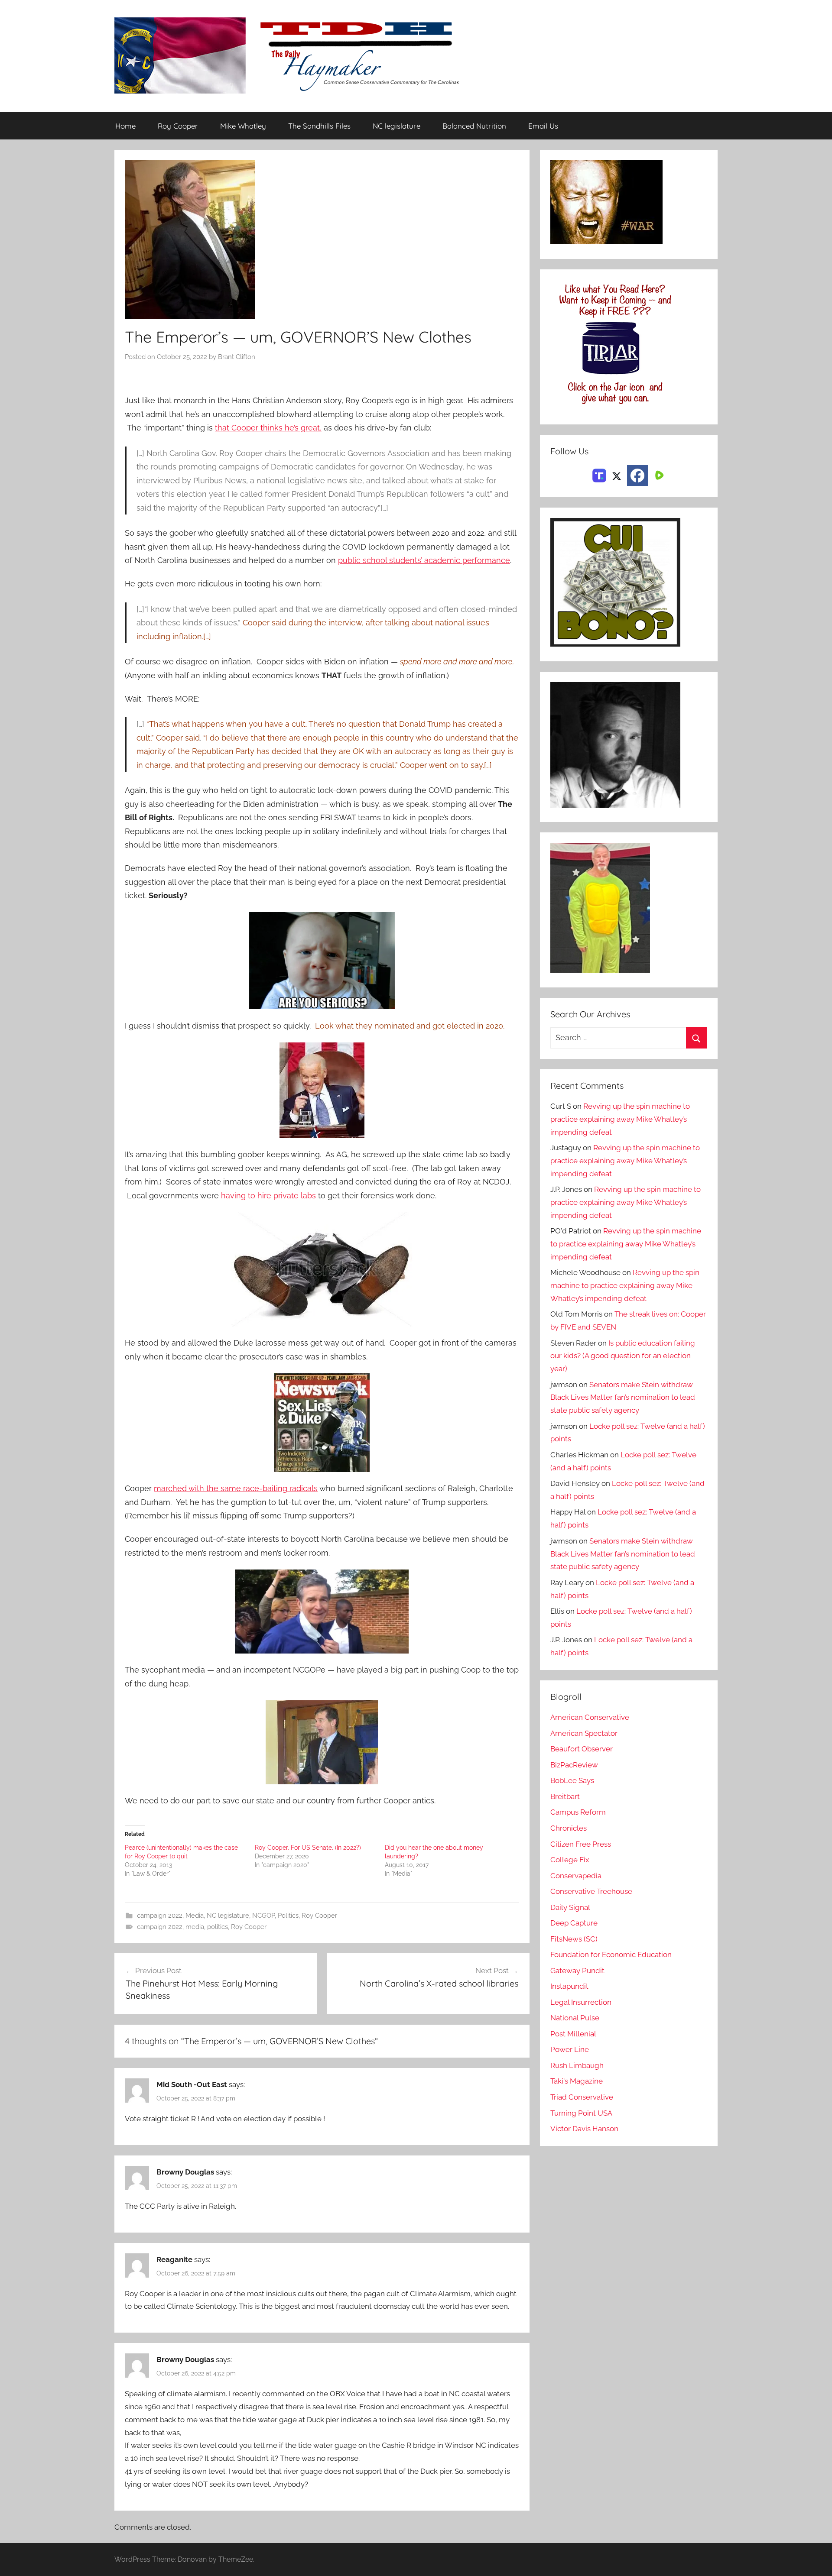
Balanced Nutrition (474, 126)
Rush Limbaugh (577, 2065)
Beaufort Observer (582, 1749)
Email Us (543, 126)
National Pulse (575, 2018)
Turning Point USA (581, 2113)
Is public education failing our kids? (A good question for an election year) (623, 1356)
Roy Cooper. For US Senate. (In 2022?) (308, 1848)
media (195, 1927)
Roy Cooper (178, 126)
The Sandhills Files (319, 126)
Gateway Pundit (577, 1971)
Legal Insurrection (581, 2002)
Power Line (570, 2049)
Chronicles (569, 1828)
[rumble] (658, 475)
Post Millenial (573, 2034)
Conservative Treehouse (591, 1891)
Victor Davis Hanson (584, 2129)
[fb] (637, 476)
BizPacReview (574, 1765)
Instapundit (569, 1986)
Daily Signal (570, 1907)
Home (125, 126)
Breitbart (565, 1796)
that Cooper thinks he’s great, (268, 428)
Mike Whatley (243, 126)
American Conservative (590, 1717)
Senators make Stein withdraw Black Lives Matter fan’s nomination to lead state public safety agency (623, 1398)
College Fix (570, 1860)
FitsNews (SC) (574, 1939)
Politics (288, 1916)
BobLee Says (572, 1780)
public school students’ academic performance (424, 560)
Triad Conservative (582, 2097)
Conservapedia (576, 1876)
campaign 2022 (160, 1916)
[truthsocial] (599, 475)
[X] (617, 475)
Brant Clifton (237, 357)
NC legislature (396, 126)
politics (218, 1927)
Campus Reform (578, 1812)
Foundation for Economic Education (611, 1955)
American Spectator (584, 1733)
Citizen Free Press (581, 1844)
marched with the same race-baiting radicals (236, 1488)
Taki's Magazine (577, 2081)
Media (195, 1916)
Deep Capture (574, 1923)
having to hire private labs (268, 1196)
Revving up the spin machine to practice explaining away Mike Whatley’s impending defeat (620, 1119)
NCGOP (263, 1916)
